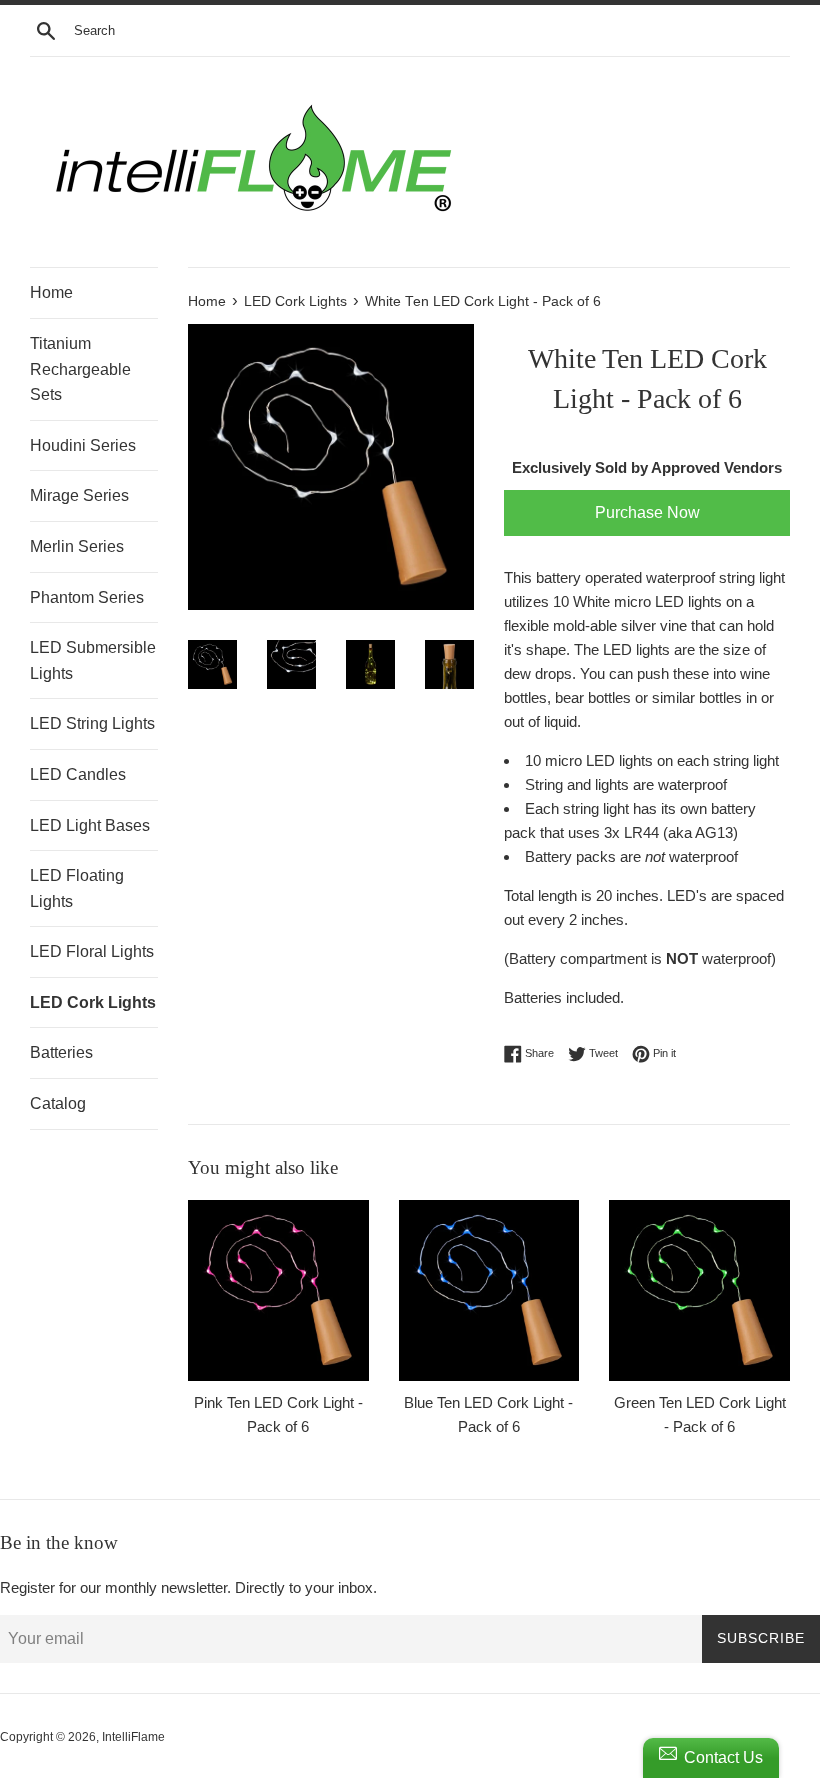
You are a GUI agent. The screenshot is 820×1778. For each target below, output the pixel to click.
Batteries (61, 1052)
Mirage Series (79, 495)
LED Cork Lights (93, 1002)
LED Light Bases (90, 825)
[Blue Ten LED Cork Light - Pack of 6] (489, 1290)
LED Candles (78, 774)
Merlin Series (77, 546)
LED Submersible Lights (93, 660)
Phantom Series (87, 597)
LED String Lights (92, 723)
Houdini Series (83, 445)
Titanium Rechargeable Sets (80, 369)
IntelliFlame (133, 1737)
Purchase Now (647, 512)
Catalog (58, 1103)
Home (51, 292)
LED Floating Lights (77, 888)
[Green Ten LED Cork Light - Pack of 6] (699, 1290)
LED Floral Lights (92, 951)
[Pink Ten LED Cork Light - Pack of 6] (278, 1290)
